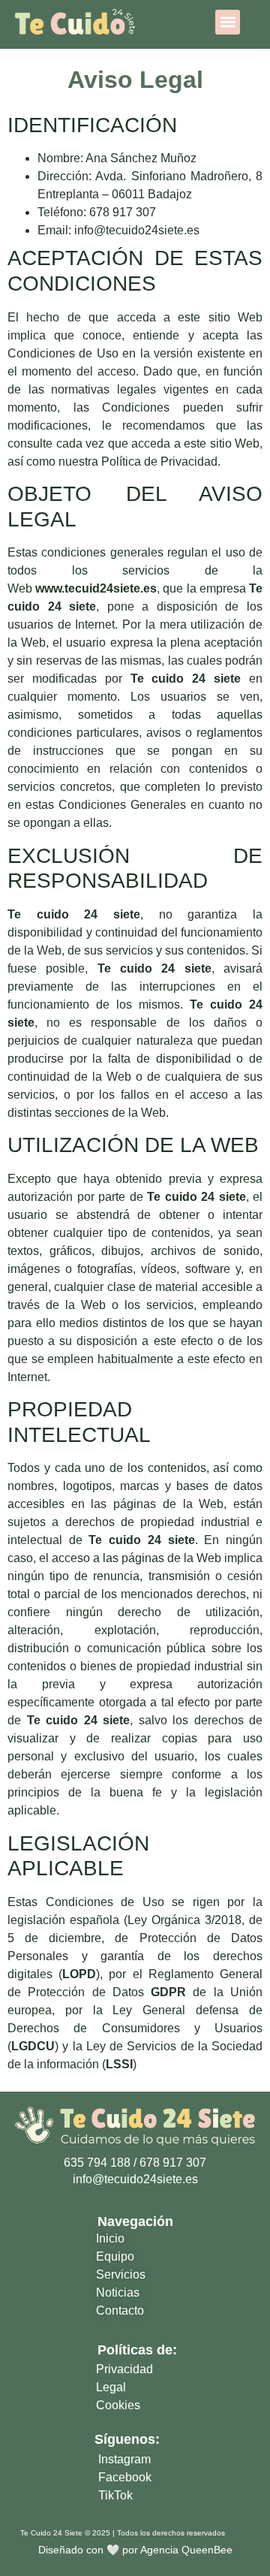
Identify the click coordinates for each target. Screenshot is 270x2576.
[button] (228, 22)
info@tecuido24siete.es (137, 230)
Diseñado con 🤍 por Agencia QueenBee (135, 2550)
